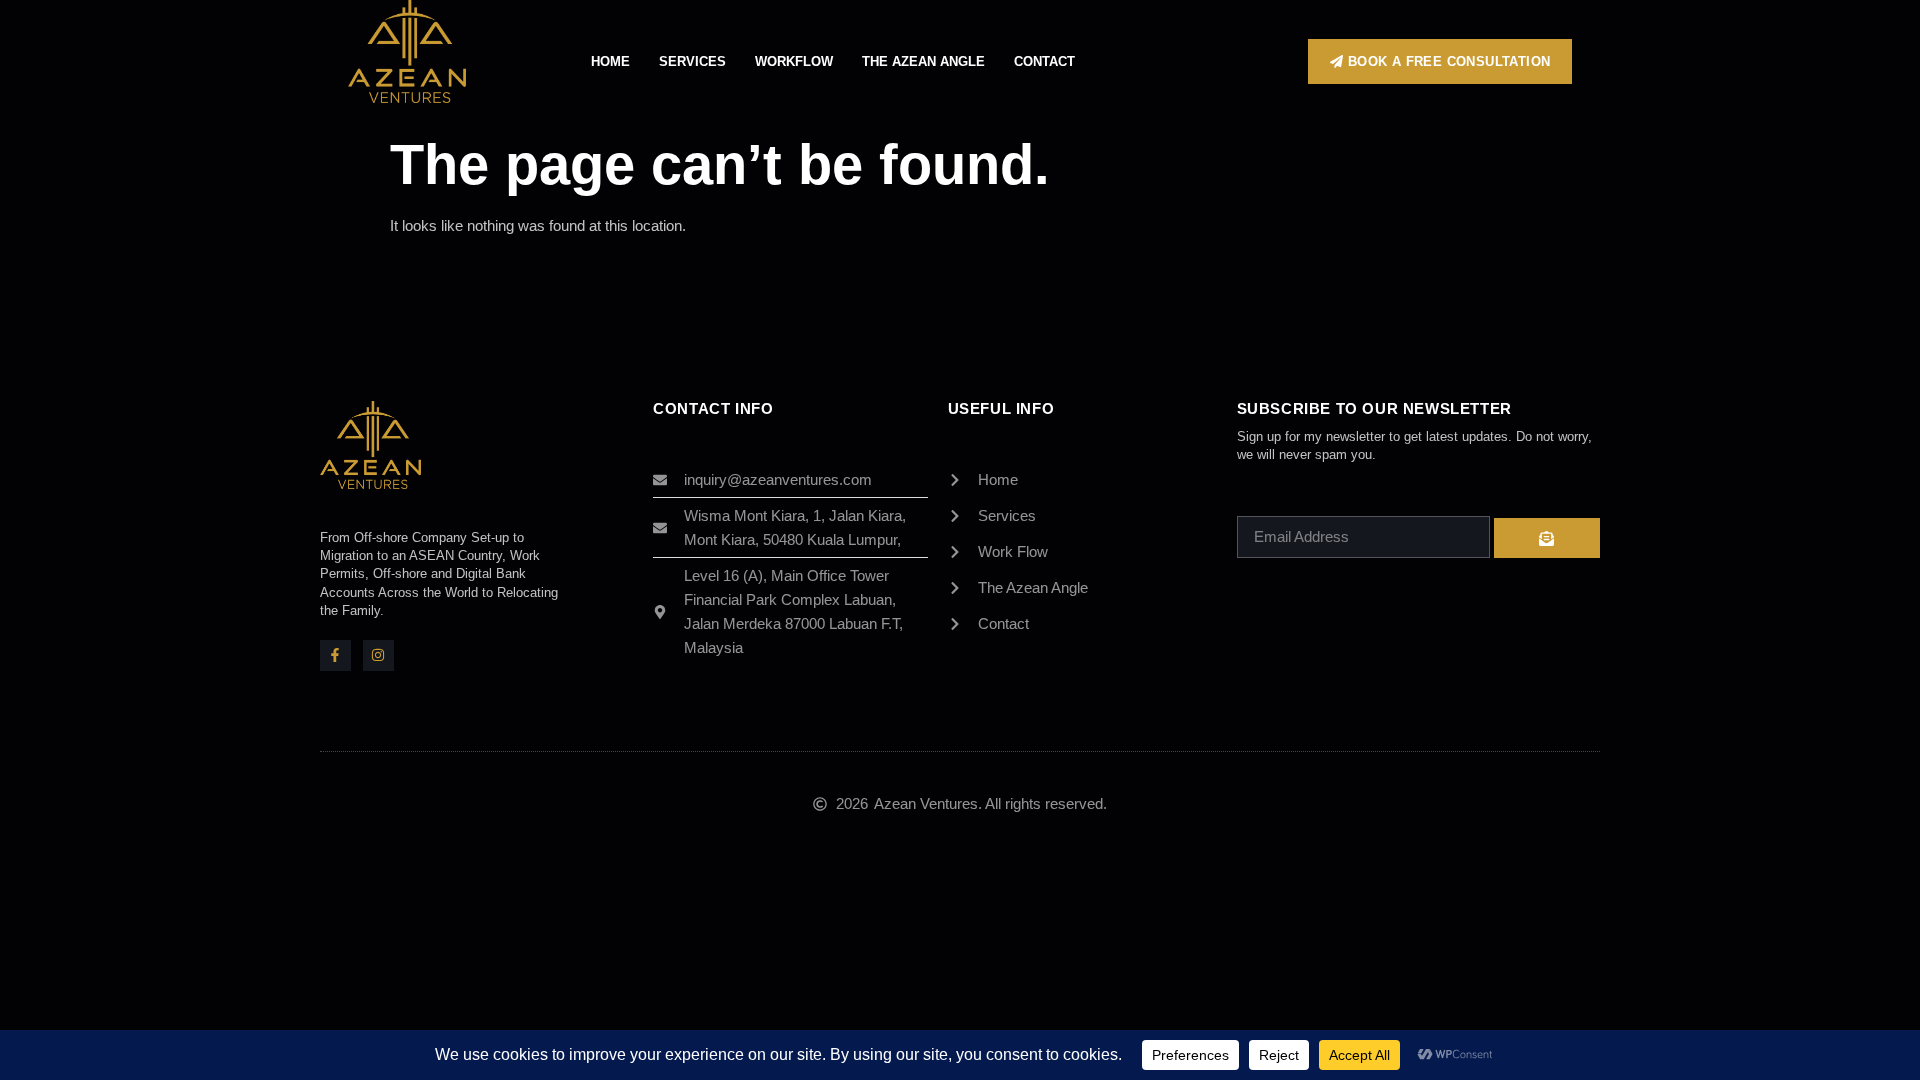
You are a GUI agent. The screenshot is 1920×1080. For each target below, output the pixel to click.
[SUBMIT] (1547, 538)
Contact (1044, 61)
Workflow (794, 61)
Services (692, 61)
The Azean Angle (923, 61)
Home (610, 61)
